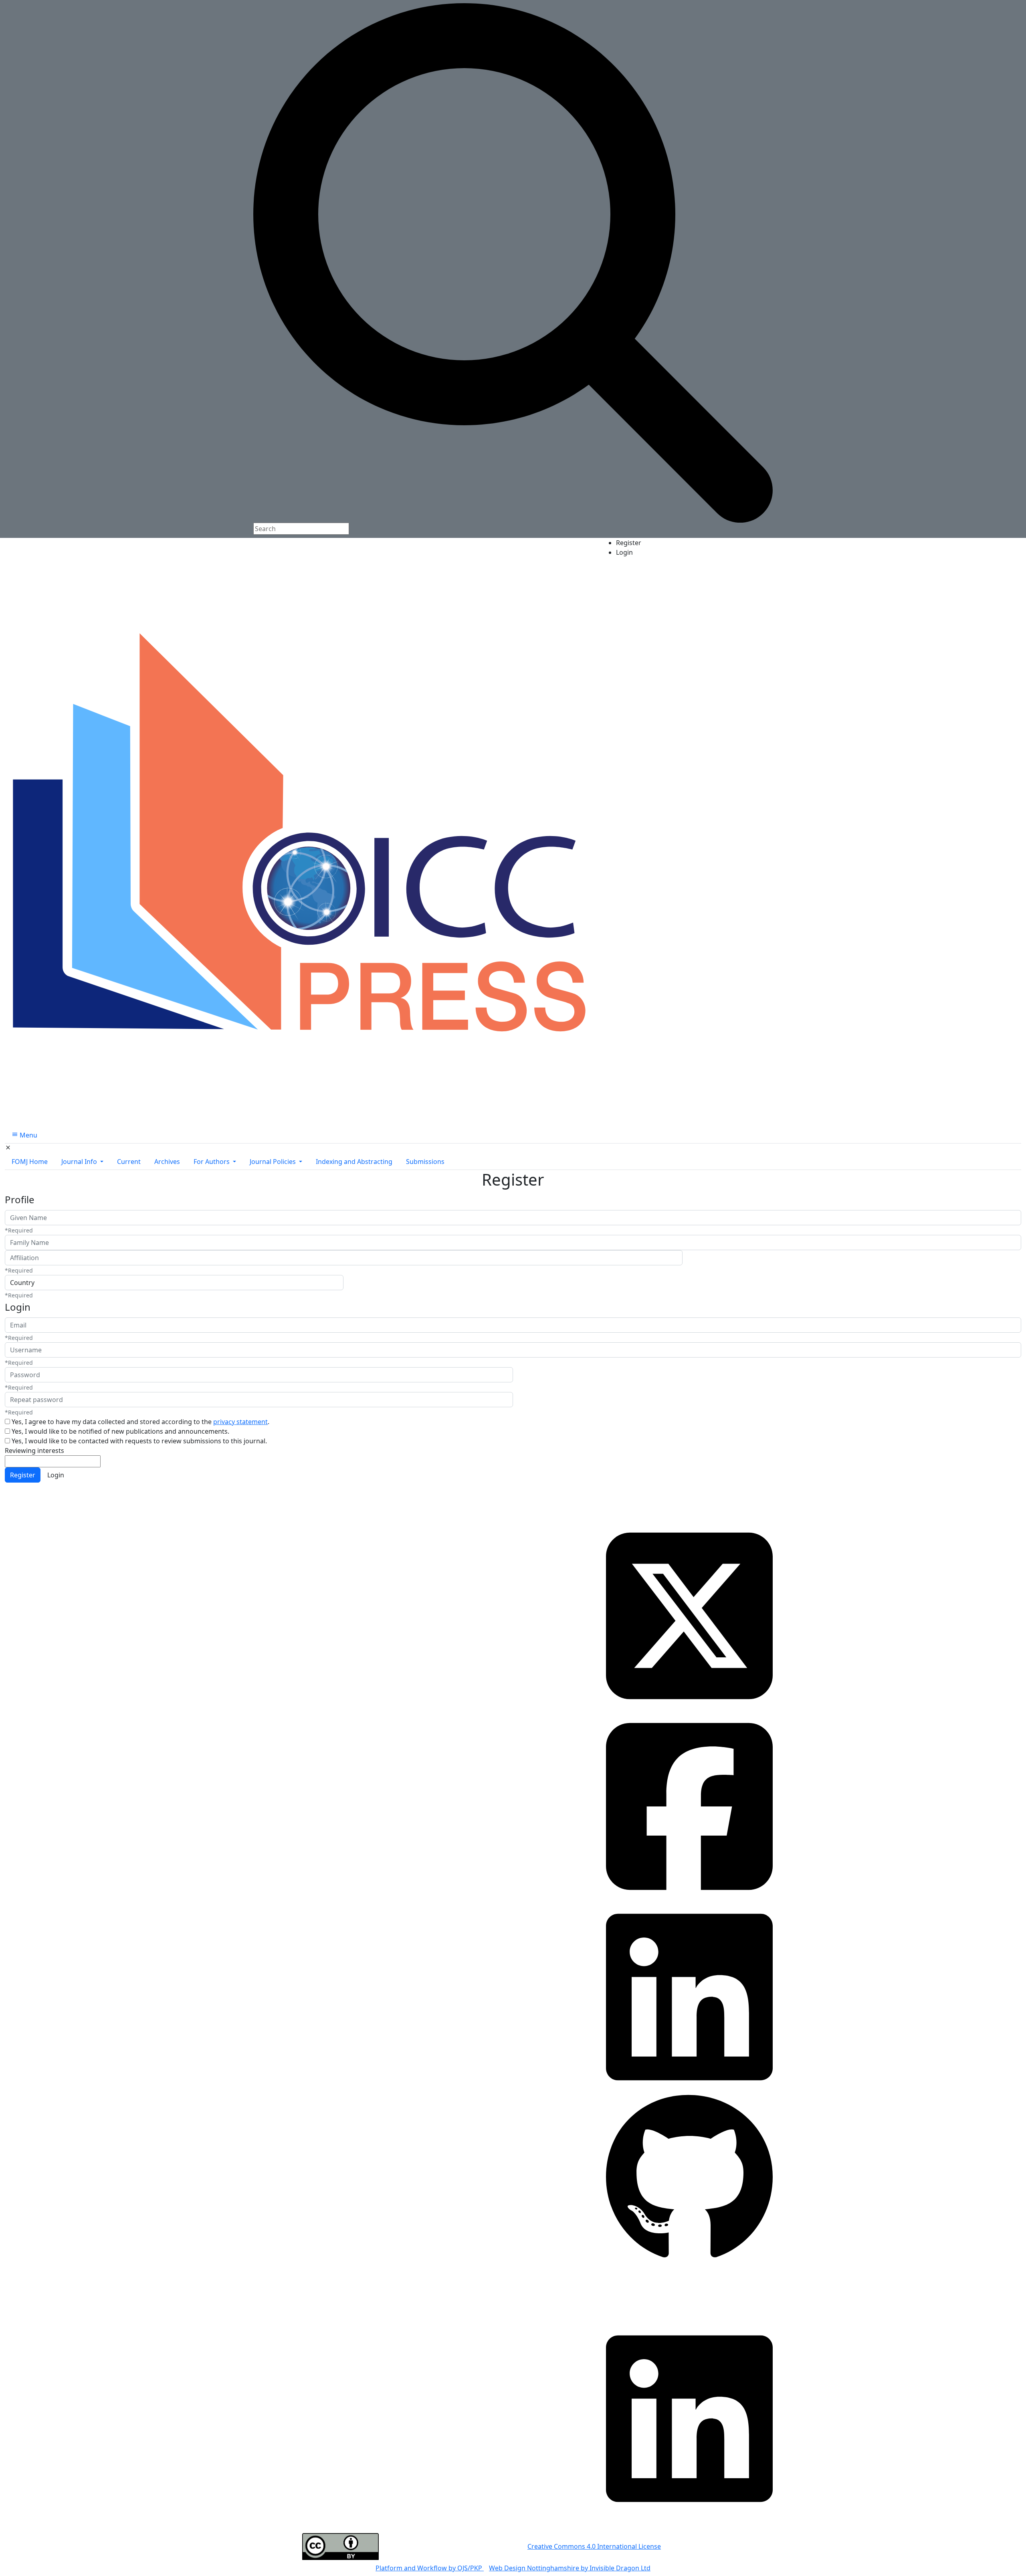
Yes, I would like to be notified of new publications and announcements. (120, 1431)
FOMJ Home (30, 1162)
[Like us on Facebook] (689, 1806)
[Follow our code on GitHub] (689, 2178)
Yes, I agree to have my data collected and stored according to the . (140, 1422)
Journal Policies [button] (274, 1162)
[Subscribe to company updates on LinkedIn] (689, 1996)
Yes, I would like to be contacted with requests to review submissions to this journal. (139, 1441)
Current (129, 1162)
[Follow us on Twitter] (689, 1615)
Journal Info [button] (80, 1162)
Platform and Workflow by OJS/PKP (430, 2568)
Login (624, 552)
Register (629, 543)
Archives (167, 1162)
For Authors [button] (212, 1162)
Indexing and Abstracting (354, 1162)
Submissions (425, 1162)
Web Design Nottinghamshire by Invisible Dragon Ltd (570, 2568)
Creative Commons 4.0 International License (594, 2546)
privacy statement (240, 1422)
